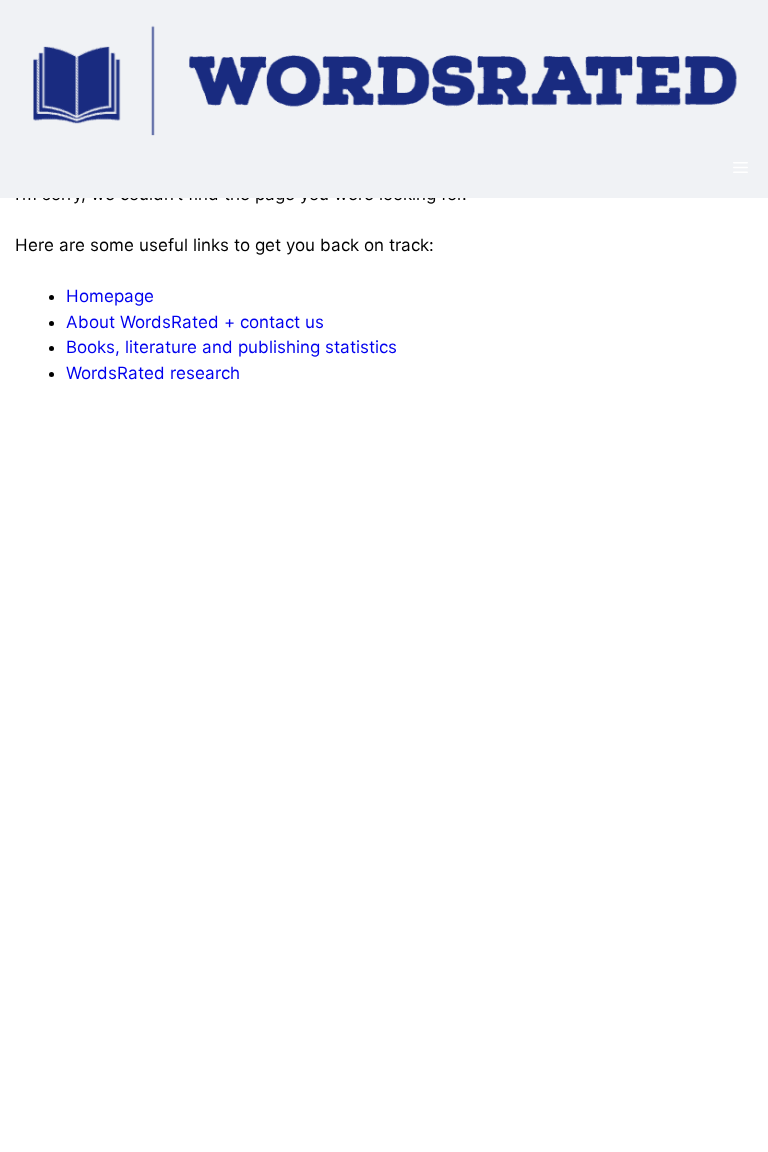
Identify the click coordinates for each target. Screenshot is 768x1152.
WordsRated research (153, 373)
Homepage (110, 296)
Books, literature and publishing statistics (231, 347)
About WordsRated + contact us (195, 322)
